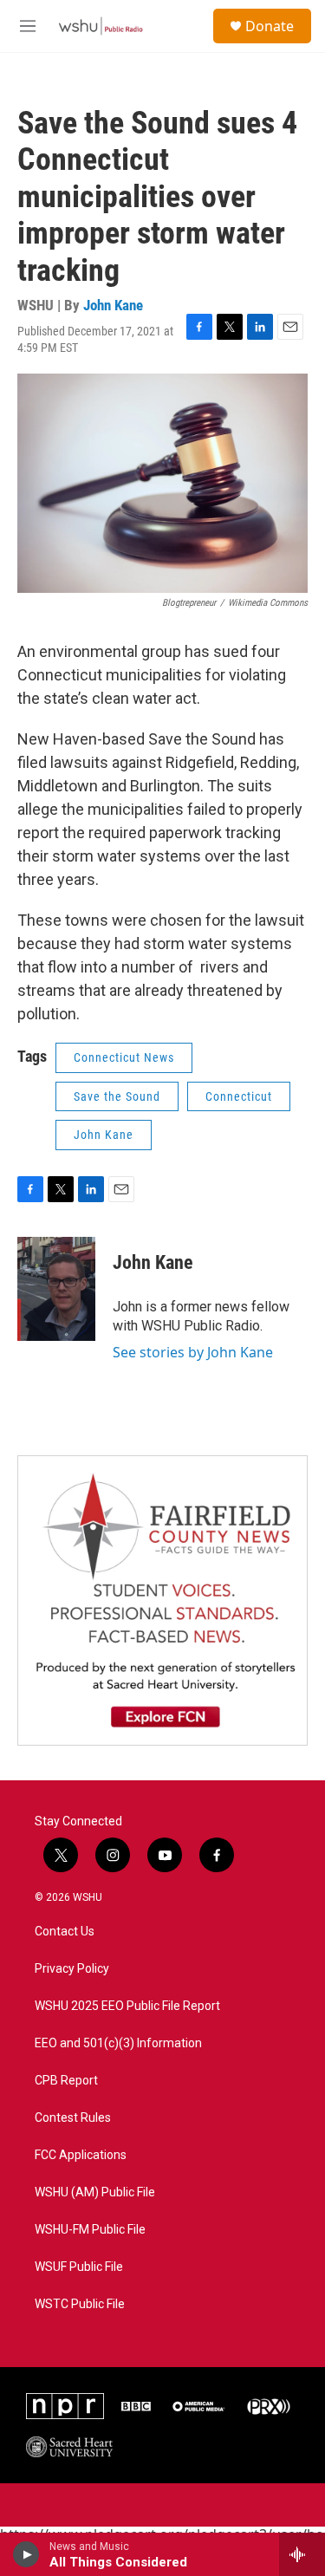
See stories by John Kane (193, 1352)
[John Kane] (56, 1289)
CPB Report (66, 2081)
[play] (26, 2554)
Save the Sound (117, 1096)
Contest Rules (73, 2118)
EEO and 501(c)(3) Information (118, 2043)
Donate (270, 26)
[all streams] (302, 2554)
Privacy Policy (72, 1969)
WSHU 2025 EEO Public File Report (127, 2006)
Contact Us (65, 1932)
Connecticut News (124, 1057)
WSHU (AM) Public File (95, 2192)
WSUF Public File (79, 2267)
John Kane (113, 305)
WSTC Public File (80, 2304)
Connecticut (239, 1096)
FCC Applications (81, 2155)
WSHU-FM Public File (90, 2230)
